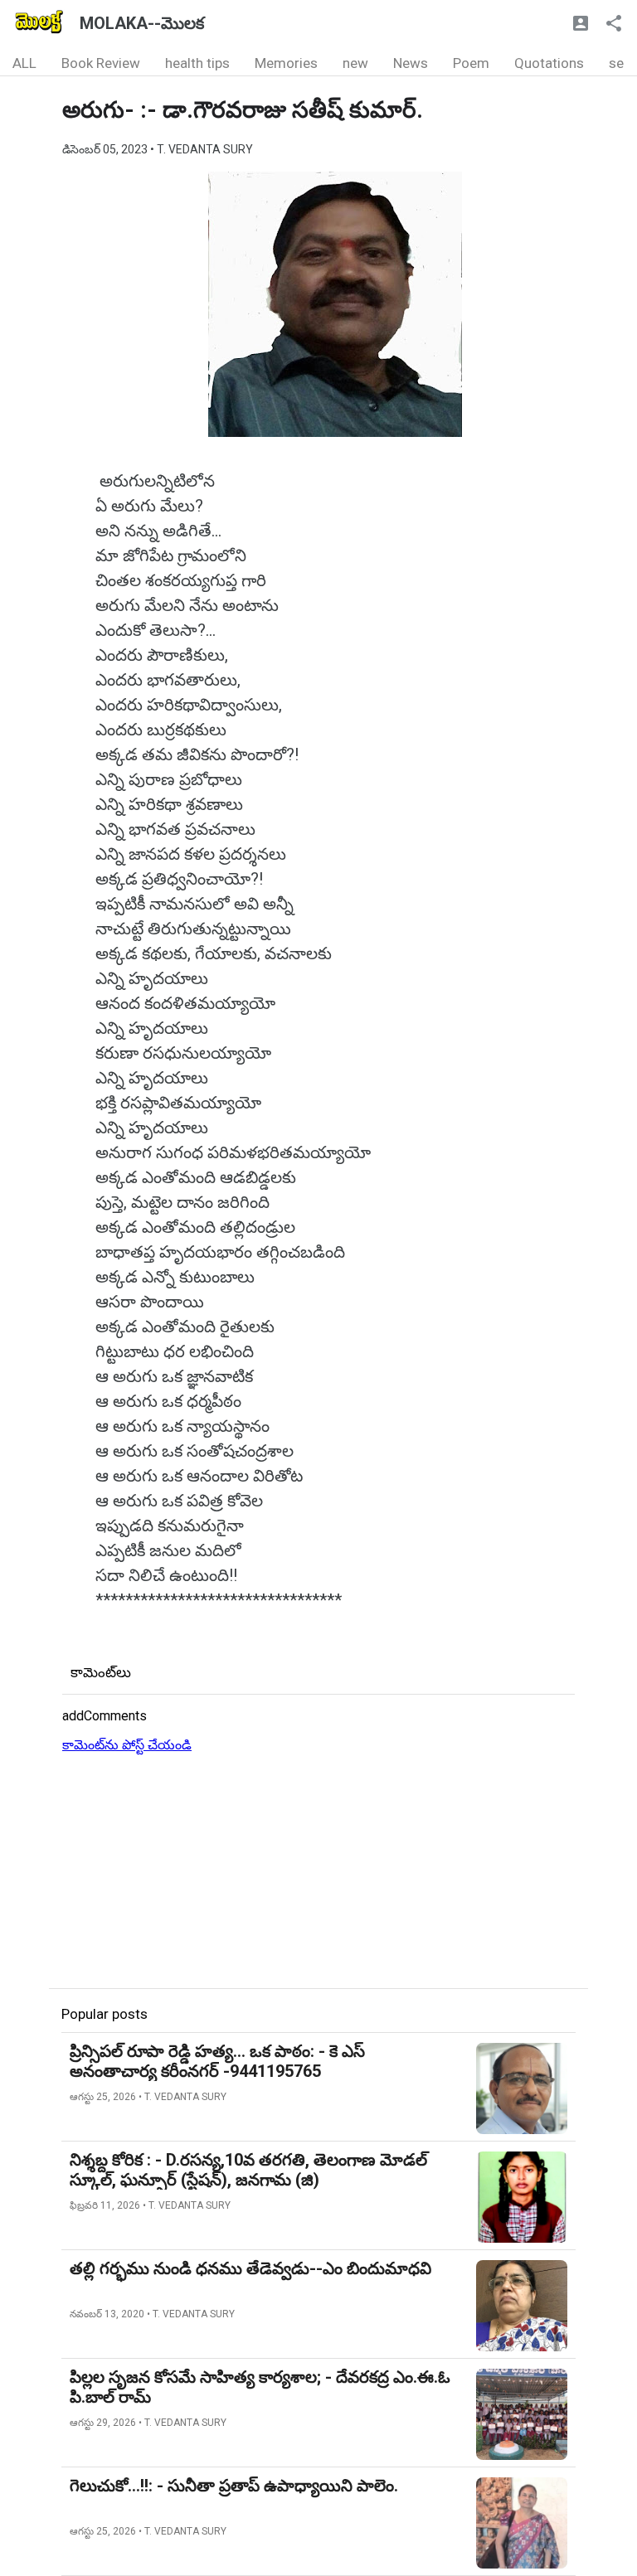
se (616, 63)
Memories (286, 63)
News (411, 63)
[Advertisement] (318, 1872)
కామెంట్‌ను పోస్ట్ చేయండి (127, 1745)
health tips (197, 63)
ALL (24, 63)
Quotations (549, 63)
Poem (471, 63)
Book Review (101, 63)
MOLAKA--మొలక (142, 23)
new (355, 63)
